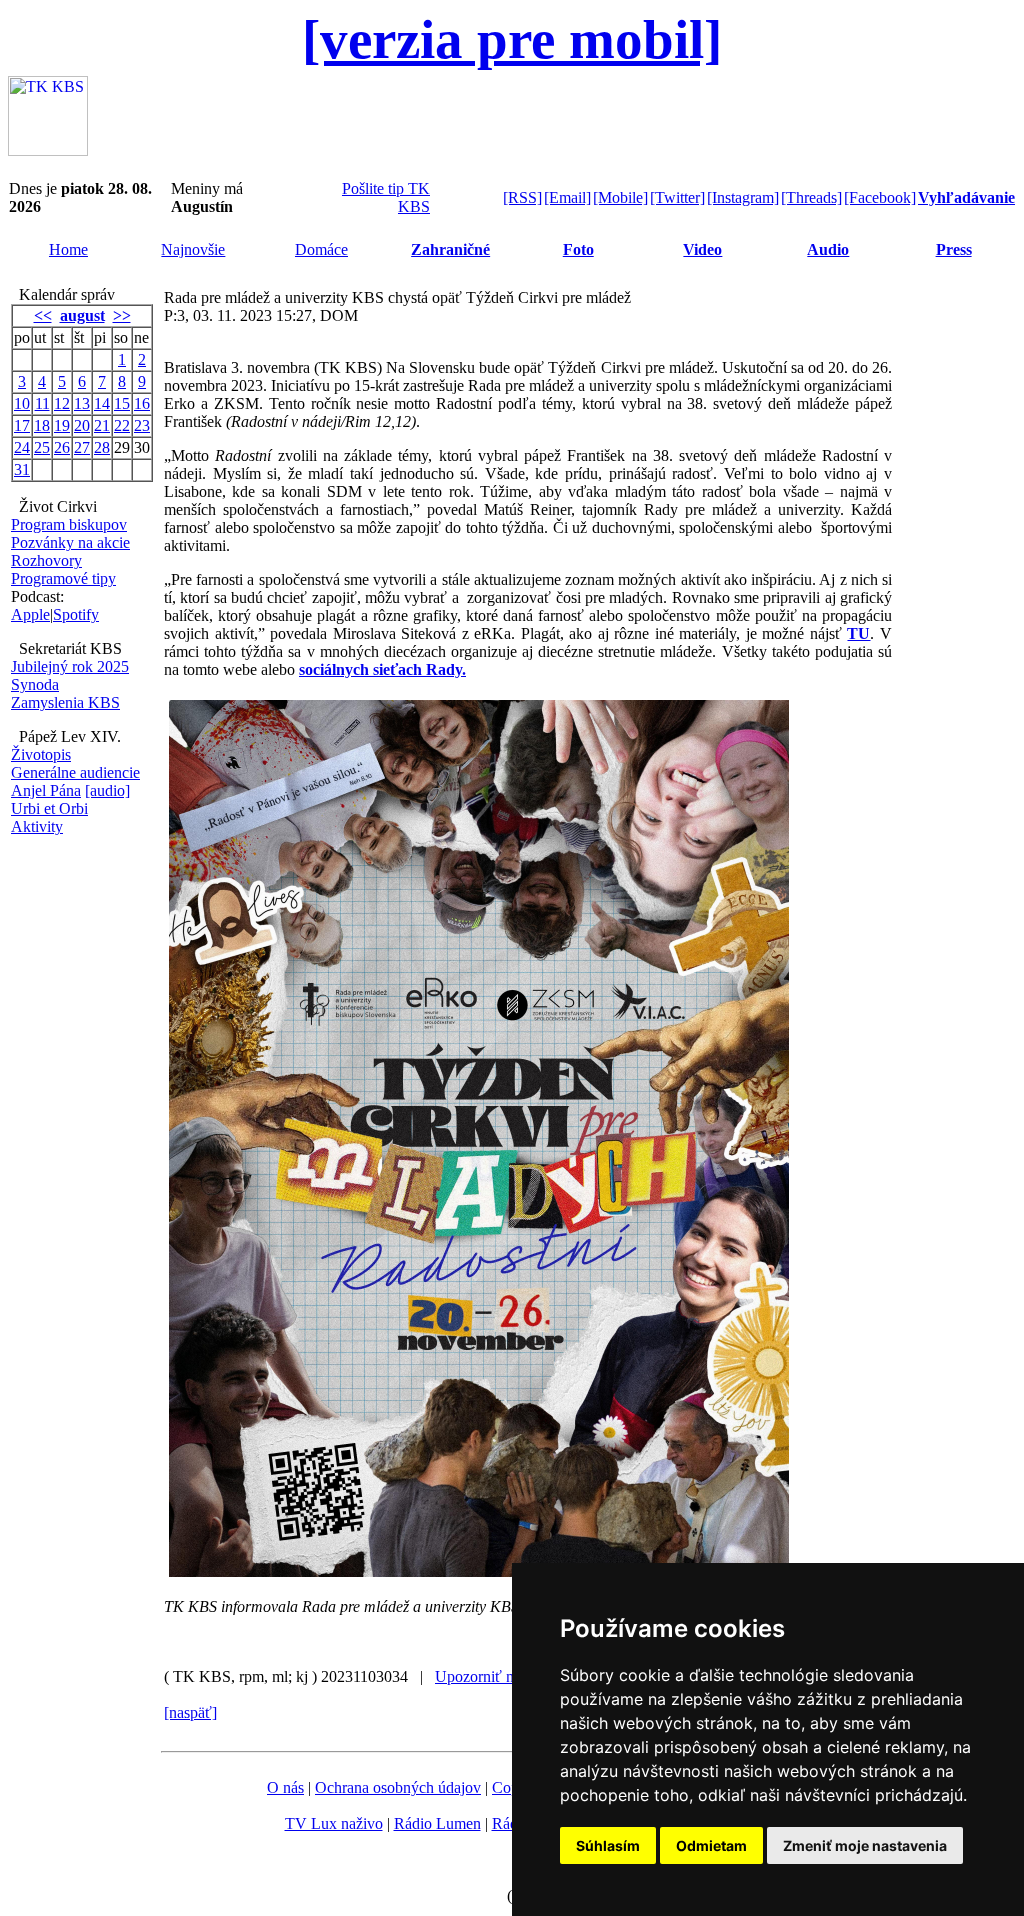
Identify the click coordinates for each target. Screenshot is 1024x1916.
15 (122, 403)
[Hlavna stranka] (48, 150)
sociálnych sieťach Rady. (382, 669)
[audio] (107, 790)
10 (22, 403)
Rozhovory (46, 560)
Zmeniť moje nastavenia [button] (865, 1845)
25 (42, 447)
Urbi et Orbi (49, 808)
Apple (30, 614)
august (82, 315)
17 (22, 425)
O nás (285, 1787)
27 (82, 447)
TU (858, 633)
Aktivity (37, 826)
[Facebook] (880, 197)
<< (43, 315)
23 (142, 425)
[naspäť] (190, 1712)
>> (122, 315)
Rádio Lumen (437, 1823)
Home (68, 249)
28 (102, 447)
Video (702, 249)
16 (142, 403)
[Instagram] (743, 197)
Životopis (41, 754)
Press (954, 249)
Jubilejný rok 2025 (70, 666)
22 (122, 425)
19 (62, 425)
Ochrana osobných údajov (398, 1787)
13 (82, 403)
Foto (578, 249)
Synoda (35, 684)
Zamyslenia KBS (65, 702)
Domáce (321, 249)
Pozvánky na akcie (70, 542)
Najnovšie (193, 249)
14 (102, 403)
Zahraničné (450, 249)
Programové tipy (63, 578)
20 (82, 425)
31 (22, 469)
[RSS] (522, 197)
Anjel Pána (46, 790)
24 (22, 447)
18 (42, 425)
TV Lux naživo (334, 1823)
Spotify (76, 614)
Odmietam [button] (711, 1845)
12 (62, 403)
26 (62, 447)
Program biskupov (69, 524)
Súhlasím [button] (608, 1845)
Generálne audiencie (75, 772)
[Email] (567, 197)
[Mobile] (620, 197)
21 (102, 425)
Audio (828, 249)
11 (42, 403)
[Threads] (811, 197)
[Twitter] (677, 197)
